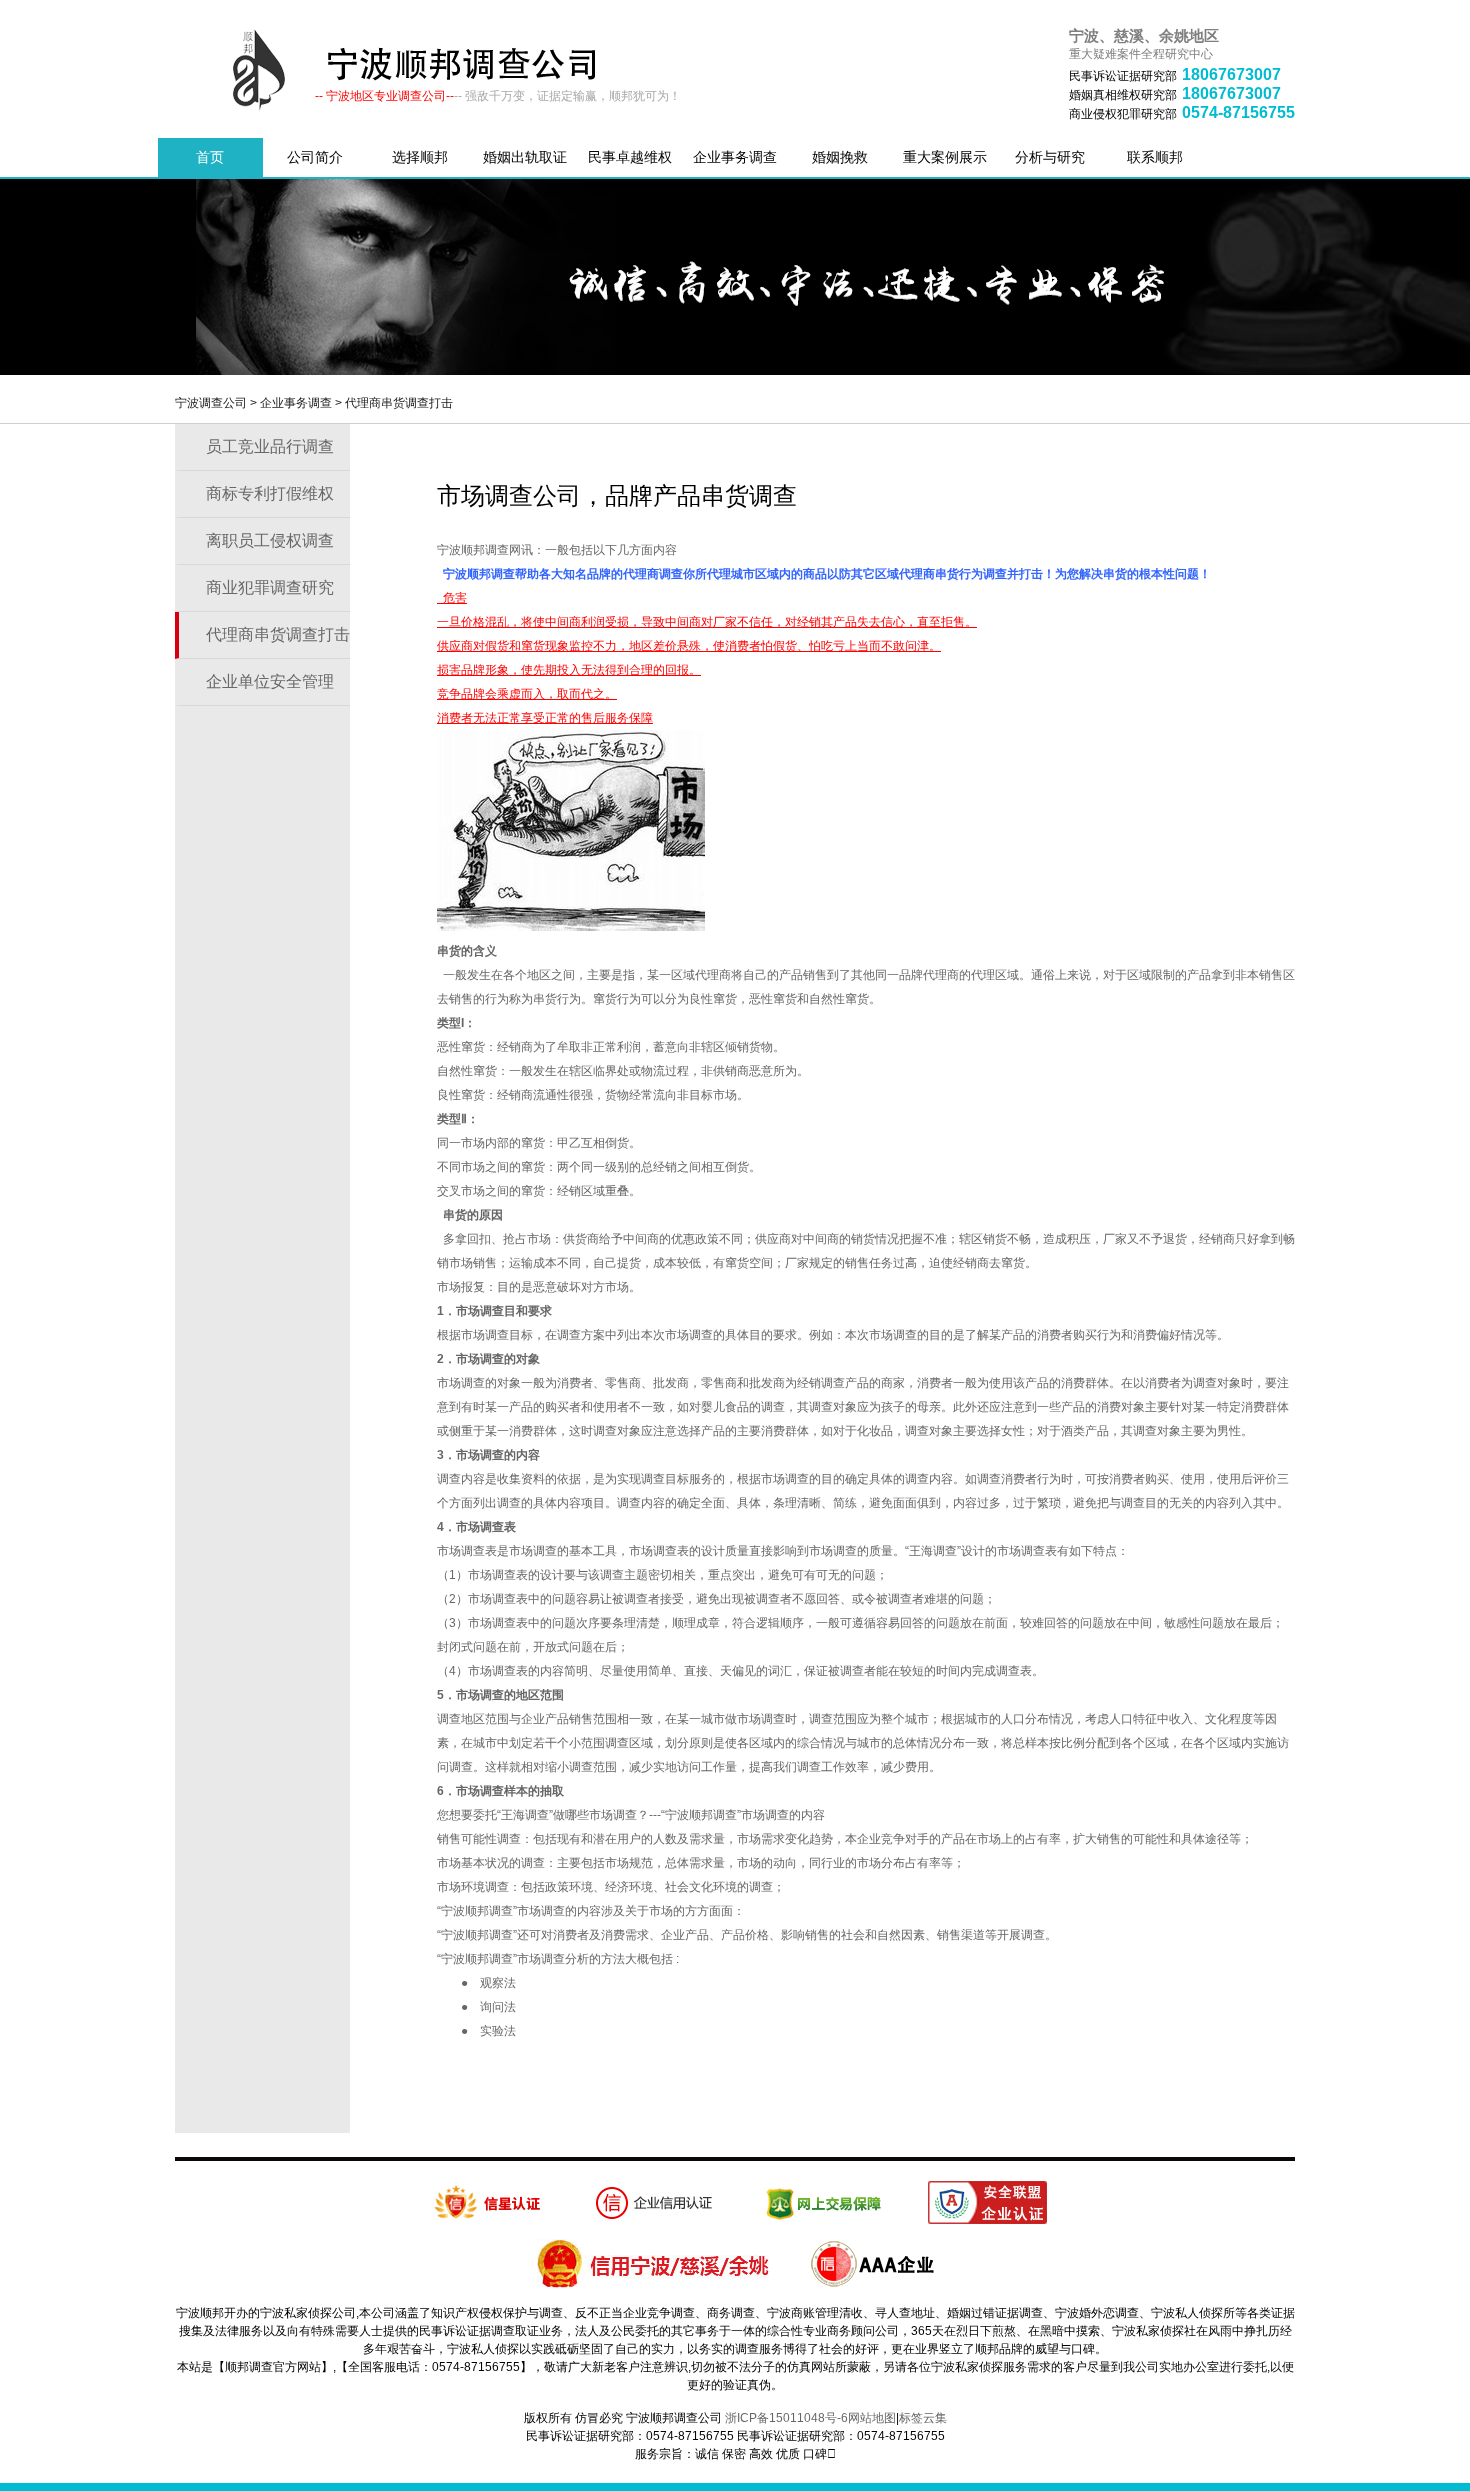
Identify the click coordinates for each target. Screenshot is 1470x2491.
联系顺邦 (1155, 157)
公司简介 (315, 157)
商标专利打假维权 (270, 493)
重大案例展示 (945, 157)
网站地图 (872, 2418)
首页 (210, 157)
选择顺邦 (420, 157)
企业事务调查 (735, 157)
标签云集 (923, 2418)
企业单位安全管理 (270, 681)
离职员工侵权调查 (270, 540)
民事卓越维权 (630, 157)
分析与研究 (1050, 157)
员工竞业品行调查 (270, 446)
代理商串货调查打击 (399, 403)
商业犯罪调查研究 (270, 587)
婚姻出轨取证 (525, 157)
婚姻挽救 (840, 157)
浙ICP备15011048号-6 (786, 2418)
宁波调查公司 (211, 403)
